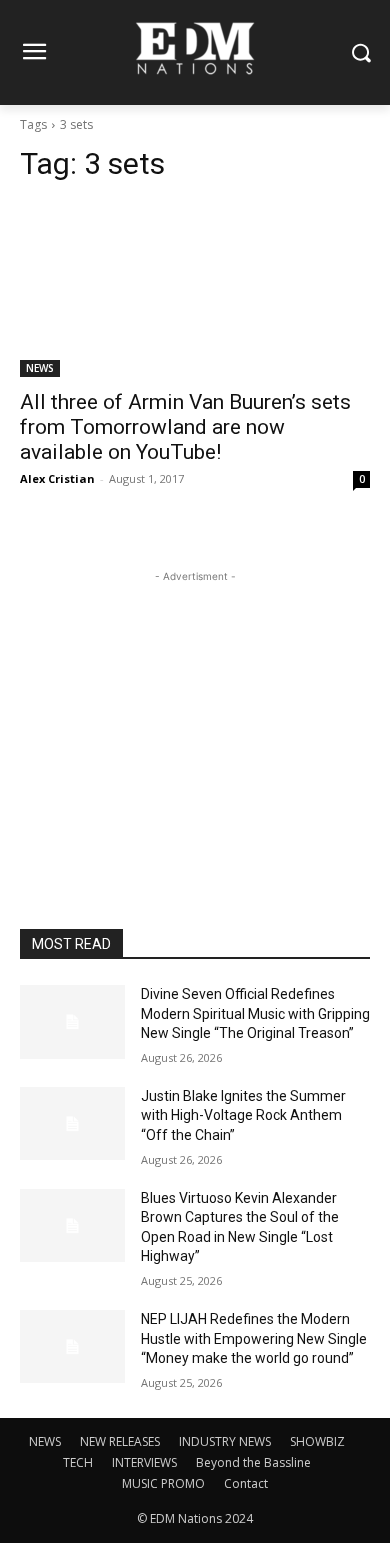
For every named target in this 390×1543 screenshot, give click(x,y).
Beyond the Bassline (253, 1462)
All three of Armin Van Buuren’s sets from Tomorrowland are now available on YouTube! (185, 427)
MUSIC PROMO (163, 1483)
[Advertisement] (195, 712)
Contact (246, 1483)
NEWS (40, 368)
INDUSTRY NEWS (225, 1441)
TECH (78, 1462)
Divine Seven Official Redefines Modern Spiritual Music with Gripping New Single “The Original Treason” (255, 1013)
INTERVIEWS (144, 1462)
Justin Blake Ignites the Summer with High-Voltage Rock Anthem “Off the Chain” (243, 1115)
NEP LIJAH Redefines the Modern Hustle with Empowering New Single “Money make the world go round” (254, 1338)
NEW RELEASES (120, 1441)
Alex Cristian (57, 478)
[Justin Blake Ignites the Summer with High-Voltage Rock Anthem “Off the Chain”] (72, 1124)
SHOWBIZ (317, 1441)
